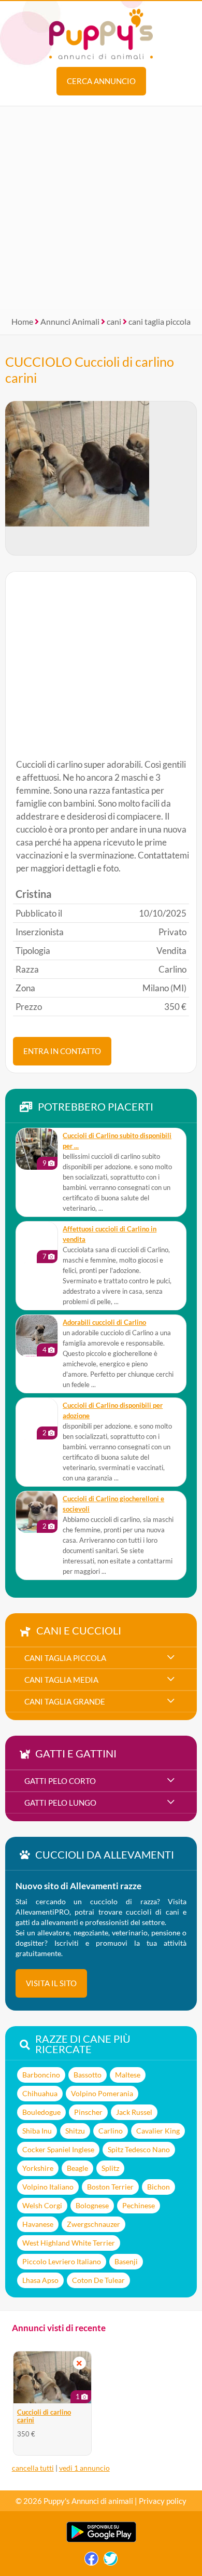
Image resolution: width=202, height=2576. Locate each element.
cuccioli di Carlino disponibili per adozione (113, 1411)
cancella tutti (33, 2468)
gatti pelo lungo (60, 1803)
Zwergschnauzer (93, 2224)
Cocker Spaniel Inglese (58, 2149)
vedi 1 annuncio (84, 2468)
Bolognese (92, 2205)
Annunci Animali (70, 321)
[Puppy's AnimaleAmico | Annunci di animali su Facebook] (91, 2561)
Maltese (128, 2075)
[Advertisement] (101, 207)
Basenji (126, 2261)
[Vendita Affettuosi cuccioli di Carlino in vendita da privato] (37, 1242)
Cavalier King (158, 2131)
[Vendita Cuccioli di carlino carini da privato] (52, 2377)
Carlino (111, 2131)
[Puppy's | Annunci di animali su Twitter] (111, 2561)
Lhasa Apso (40, 2280)
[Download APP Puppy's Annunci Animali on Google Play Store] (101, 2540)
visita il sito (51, 1983)
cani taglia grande (65, 1701)
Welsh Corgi (42, 2205)
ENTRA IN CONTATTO (62, 1051)
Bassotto (88, 2075)
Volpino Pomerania (102, 2093)
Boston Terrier (110, 2187)
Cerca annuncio (101, 81)
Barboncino (41, 2075)
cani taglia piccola (160, 321)
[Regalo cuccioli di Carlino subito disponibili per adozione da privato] (37, 1149)
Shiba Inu (37, 2131)
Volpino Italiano (48, 2187)
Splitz (110, 2168)
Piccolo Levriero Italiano (62, 2261)
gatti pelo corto (60, 1781)
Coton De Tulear (98, 2280)
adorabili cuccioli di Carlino (104, 1322)
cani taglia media (61, 1680)
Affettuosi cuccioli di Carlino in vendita (110, 1234)
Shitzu (75, 2131)
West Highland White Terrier (69, 2243)
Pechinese (139, 2205)
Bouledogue (41, 2112)
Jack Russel (134, 2112)
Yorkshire (38, 2168)
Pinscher (88, 2112)
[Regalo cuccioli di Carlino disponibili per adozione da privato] (37, 1419)
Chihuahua (40, 2093)
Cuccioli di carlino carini (44, 2416)
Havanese (38, 2224)
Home (22, 321)
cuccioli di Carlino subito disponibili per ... (117, 1141)
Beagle (77, 2168)
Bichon (158, 2187)
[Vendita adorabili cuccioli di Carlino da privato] (37, 1336)
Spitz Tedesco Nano (139, 2149)
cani (114, 321)
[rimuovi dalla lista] (79, 2363)
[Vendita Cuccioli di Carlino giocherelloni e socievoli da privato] (37, 1512)
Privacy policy (163, 2501)
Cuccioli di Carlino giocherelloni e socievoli (113, 1504)
